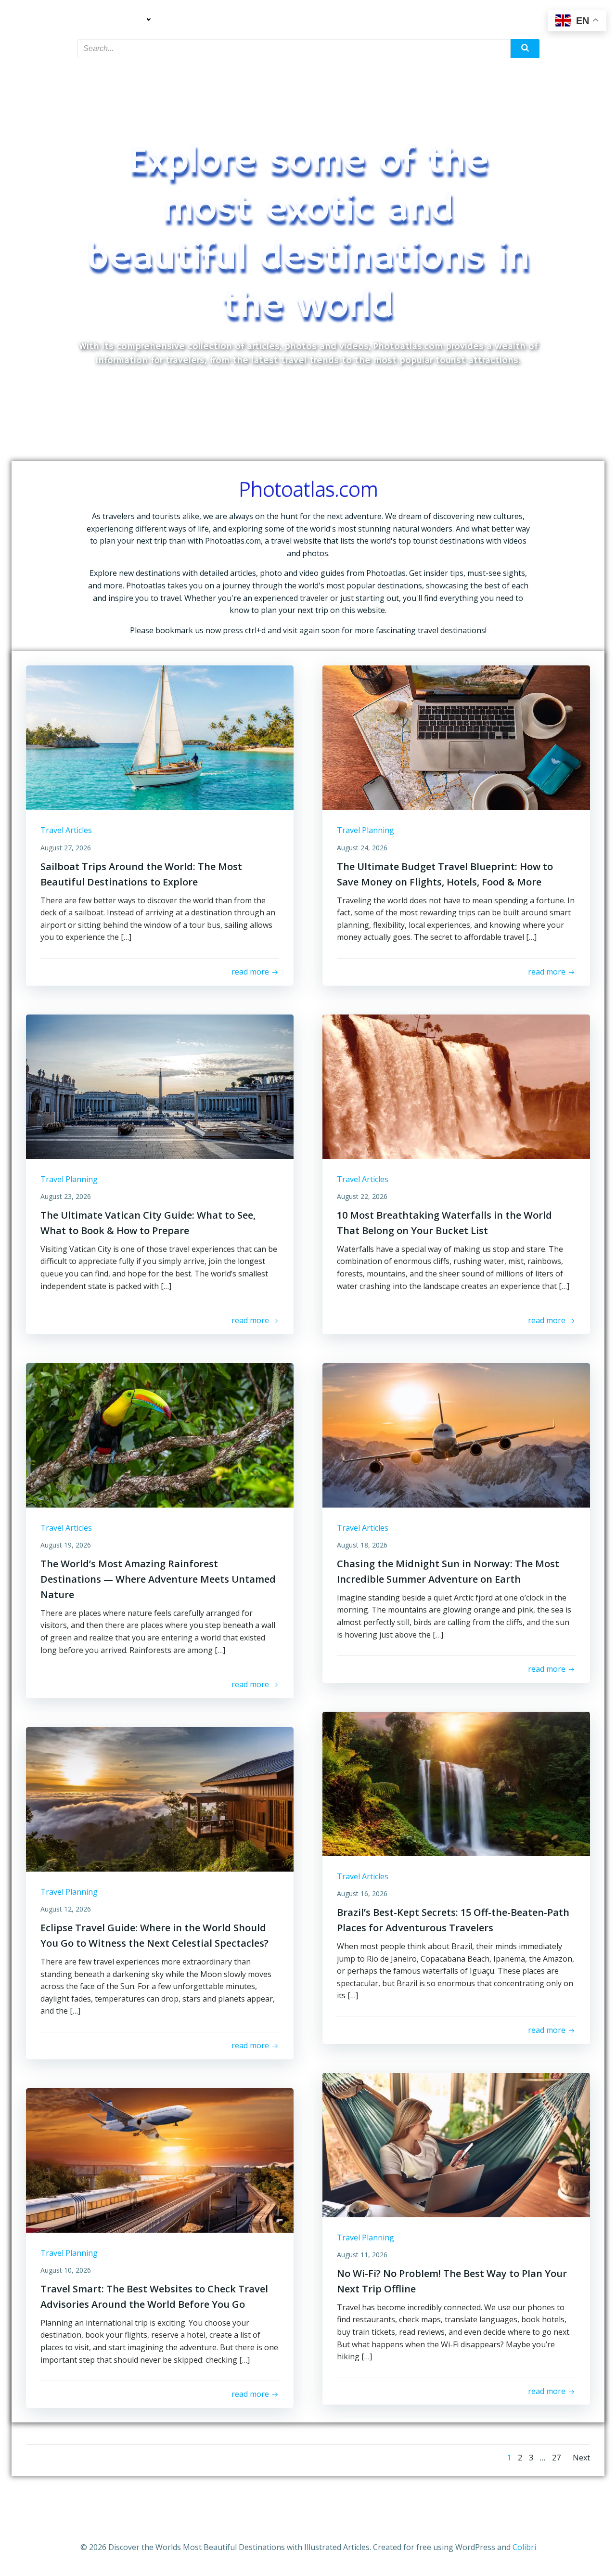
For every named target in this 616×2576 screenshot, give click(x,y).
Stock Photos (433, 20)
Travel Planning (203, 20)
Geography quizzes (288, 20)
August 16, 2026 (362, 1893)
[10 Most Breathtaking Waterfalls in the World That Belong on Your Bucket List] (456, 1086)
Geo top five (365, 20)
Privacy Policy (504, 20)
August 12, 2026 (66, 1909)
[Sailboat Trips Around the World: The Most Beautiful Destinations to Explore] (160, 737)
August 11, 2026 (362, 2255)
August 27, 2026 (66, 848)
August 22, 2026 (362, 1196)
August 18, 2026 (362, 1545)
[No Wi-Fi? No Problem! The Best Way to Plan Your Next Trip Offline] (456, 2144)
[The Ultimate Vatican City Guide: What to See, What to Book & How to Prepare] (160, 1086)
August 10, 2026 (66, 2270)
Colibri (524, 2547)
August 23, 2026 (66, 1196)
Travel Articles (115, 20)
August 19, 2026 (66, 1545)
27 (556, 2458)
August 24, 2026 (362, 848)
